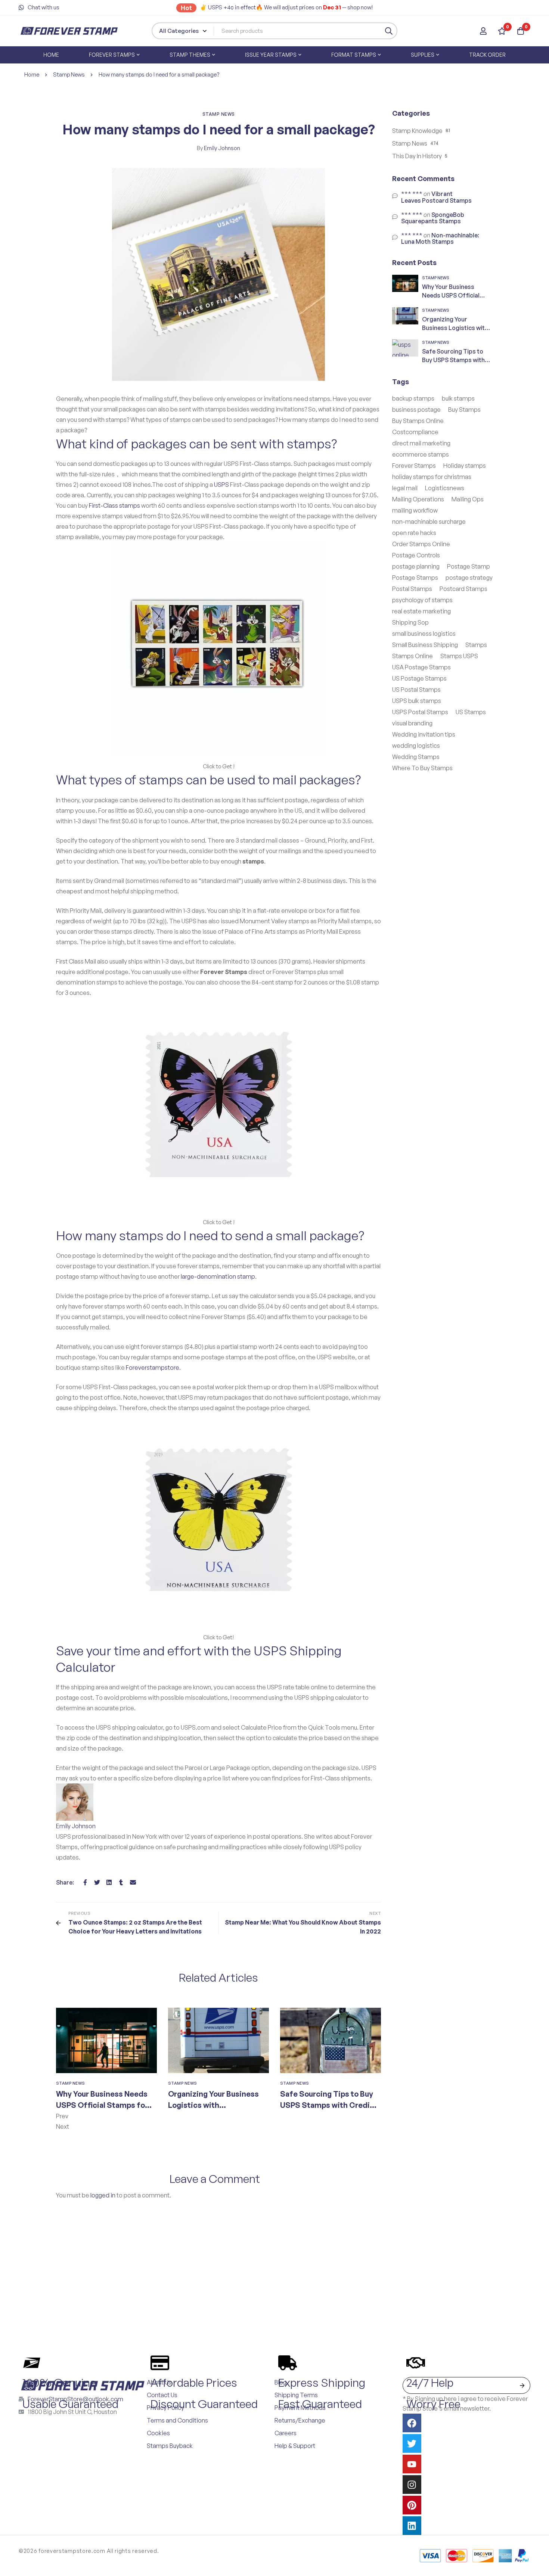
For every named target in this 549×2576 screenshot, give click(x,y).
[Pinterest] (412, 2505)
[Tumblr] (121, 1882)
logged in (103, 2195)
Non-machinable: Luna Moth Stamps (440, 239)
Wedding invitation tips (424, 734)
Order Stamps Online (421, 544)
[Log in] (483, 31)
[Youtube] (412, 2464)
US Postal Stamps (416, 690)
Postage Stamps (415, 578)
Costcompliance (415, 432)
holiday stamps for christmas (432, 477)
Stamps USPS (459, 656)
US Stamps (471, 712)
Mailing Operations (418, 499)
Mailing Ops (468, 499)
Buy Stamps (464, 410)
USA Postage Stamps (421, 667)
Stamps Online (412, 656)
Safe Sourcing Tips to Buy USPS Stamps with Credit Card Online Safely (327, 2105)
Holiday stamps (465, 466)
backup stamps (413, 398)
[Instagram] (412, 2485)
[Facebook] (85, 1882)
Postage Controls (416, 555)
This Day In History (417, 156)
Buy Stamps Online (418, 421)
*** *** (412, 194)
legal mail (405, 488)
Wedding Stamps (416, 757)
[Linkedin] (109, 1882)
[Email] (133, 1882)
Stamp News (69, 74)
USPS (221, 485)
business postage (416, 410)
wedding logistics (416, 746)
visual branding (412, 723)
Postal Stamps (412, 589)
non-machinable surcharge (429, 522)
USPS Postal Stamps (420, 712)
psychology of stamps (422, 600)
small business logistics (424, 634)
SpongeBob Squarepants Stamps (433, 218)
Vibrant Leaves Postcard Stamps (436, 197)
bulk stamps (458, 398)
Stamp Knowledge (417, 131)
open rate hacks (414, 533)
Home (32, 74)
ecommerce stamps (421, 454)
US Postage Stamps (419, 678)
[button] (218, 2116)
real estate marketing (421, 611)
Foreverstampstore (153, 1368)
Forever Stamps (414, 466)
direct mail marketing (421, 443)
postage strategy (469, 578)
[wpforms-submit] (522, 2385)
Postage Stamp (469, 566)
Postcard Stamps (463, 589)
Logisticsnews (445, 488)
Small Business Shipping (425, 645)
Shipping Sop (410, 622)
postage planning (416, 566)
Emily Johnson (218, 148)
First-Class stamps (114, 505)
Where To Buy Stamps (422, 768)
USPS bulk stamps (417, 701)
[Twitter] (97, 1882)
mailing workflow (415, 510)
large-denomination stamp (218, 1276)
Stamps (476, 645)
